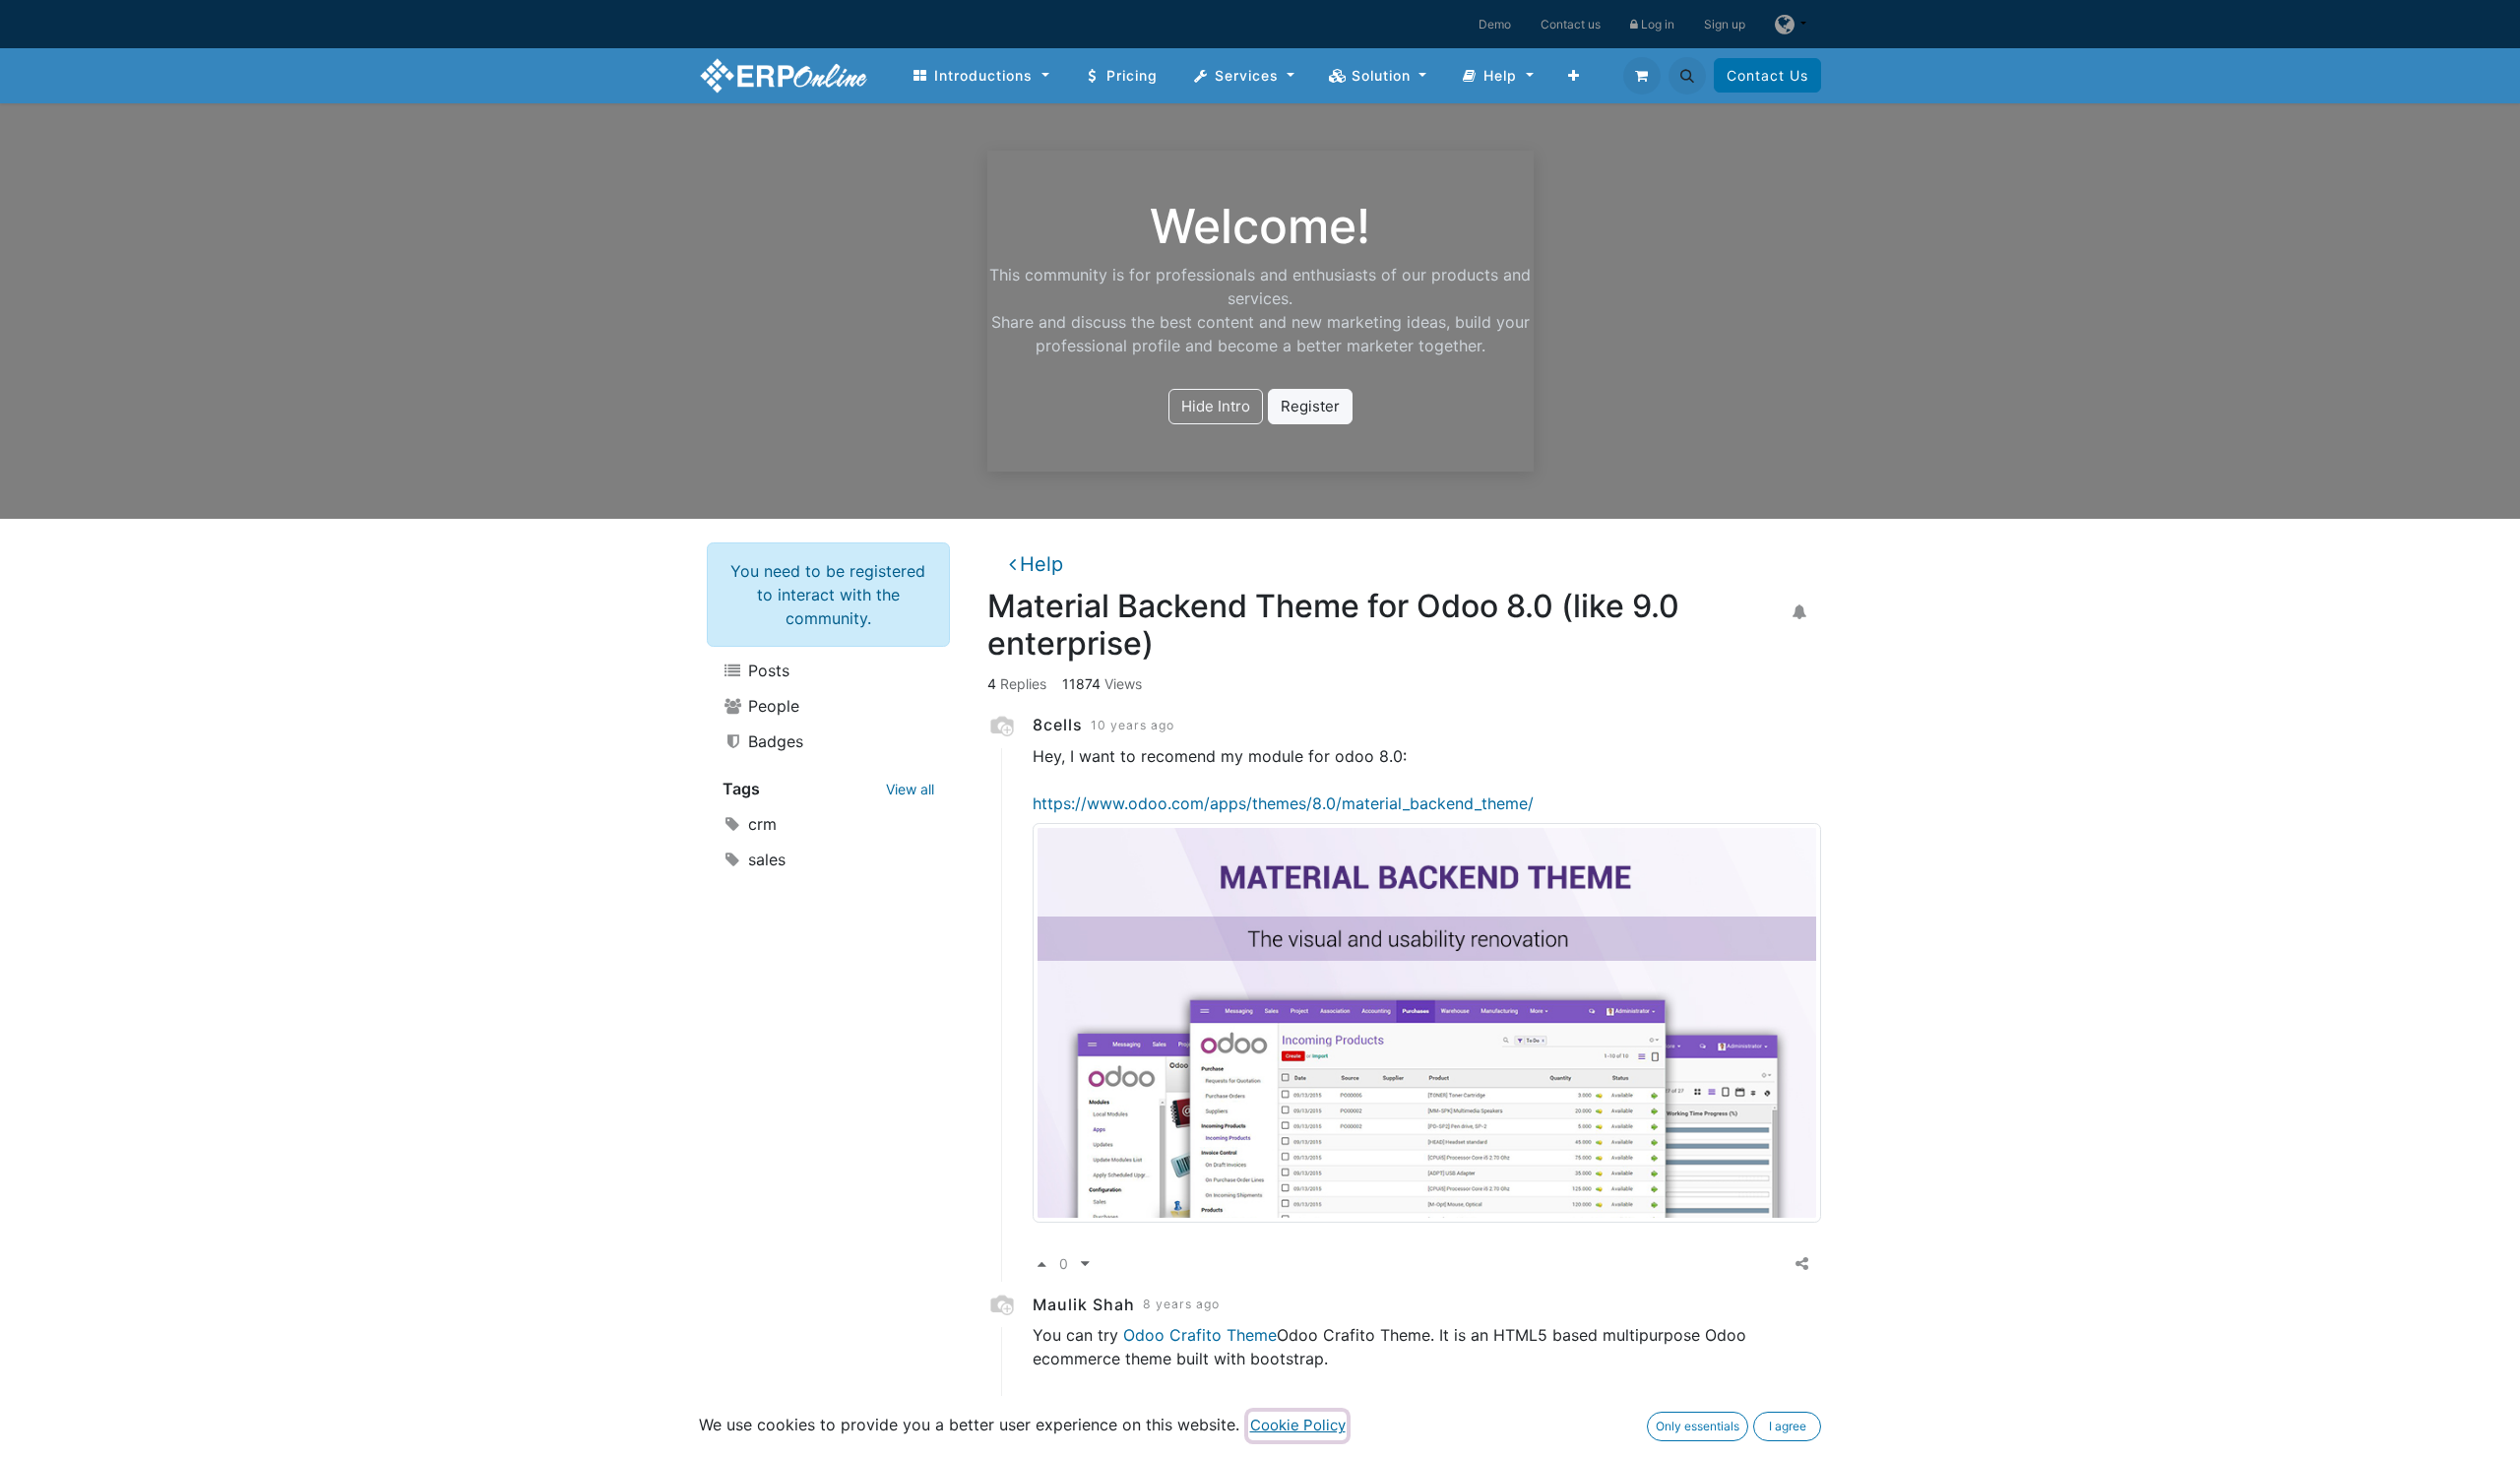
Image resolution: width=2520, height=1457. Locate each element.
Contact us (1571, 24)
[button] (1687, 76)
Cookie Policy (1298, 1425)
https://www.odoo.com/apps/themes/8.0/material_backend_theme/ (1283, 803)
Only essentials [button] (1698, 1426)
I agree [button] (1788, 1426)
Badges (773, 741)
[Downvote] (1085, 1265)
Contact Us (1767, 75)
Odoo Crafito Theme (1200, 1335)
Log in (1656, 24)
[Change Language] (1791, 24)
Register (1310, 406)
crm (760, 824)
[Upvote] (1042, 1265)
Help (1041, 564)
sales (764, 859)
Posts (766, 670)
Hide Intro (1216, 406)
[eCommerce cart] (1642, 76)
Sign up (1725, 24)
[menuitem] (980, 75)
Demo (1495, 24)
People (771, 706)
